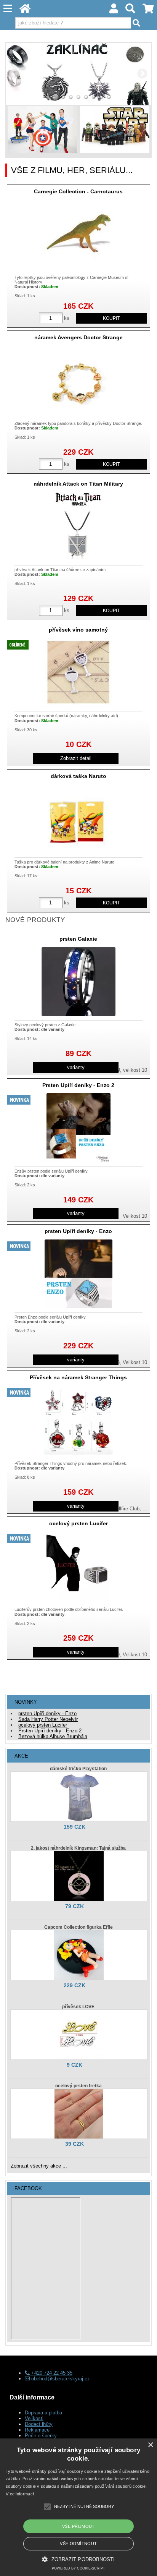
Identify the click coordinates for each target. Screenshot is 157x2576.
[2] (56, 97)
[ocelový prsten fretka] (79, 2114)
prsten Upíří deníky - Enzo (78, 1231)
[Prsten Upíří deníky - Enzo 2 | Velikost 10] (78, 1128)
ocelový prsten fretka (78, 2086)
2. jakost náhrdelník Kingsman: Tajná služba (78, 1848)
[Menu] (8, 9)
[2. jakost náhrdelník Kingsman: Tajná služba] (79, 1876)
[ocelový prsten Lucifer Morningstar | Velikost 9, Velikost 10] (78, 1566)
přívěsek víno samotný (78, 630)
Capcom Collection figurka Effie (78, 1927)
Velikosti (34, 2418)
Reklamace (37, 2430)
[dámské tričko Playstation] (79, 1797)
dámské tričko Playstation (78, 1769)
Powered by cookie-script (78, 2568)
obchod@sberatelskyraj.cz (60, 2379)
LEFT (14, 74)
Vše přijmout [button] (78, 2526)
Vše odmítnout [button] (78, 2544)
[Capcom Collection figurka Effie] (79, 1955)
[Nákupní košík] (148, 11)
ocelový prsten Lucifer (78, 1523)
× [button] (150, 2445)
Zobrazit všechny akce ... (39, 2166)
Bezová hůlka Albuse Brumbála (53, 1736)
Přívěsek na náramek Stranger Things (78, 1377)
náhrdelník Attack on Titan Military (78, 484)
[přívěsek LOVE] (79, 2035)
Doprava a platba (43, 2413)
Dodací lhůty (39, 2424)
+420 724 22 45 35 (51, 2373)
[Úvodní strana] (25, 11)
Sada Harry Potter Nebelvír (48, 1719)
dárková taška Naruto (78, 776)
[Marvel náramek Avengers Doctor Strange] (78, 380)
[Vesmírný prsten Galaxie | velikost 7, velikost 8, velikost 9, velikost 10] (78, 982)
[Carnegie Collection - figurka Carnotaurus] (78, 234)
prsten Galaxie (78, 939)
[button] (78, 2559)
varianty (76, 1067)
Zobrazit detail (76, 758)
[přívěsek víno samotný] (78, 672)
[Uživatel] (114, 11)
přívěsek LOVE (78, 2007)
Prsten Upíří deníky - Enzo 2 (78, 1085)
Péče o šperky (41, 2436)
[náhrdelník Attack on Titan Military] (78, 527)
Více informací (20, 2494)
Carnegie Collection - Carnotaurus (78, 191)
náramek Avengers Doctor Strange (78, 337)
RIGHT (143, 74)
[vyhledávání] (131, 11)
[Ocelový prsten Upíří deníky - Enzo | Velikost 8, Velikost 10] (78, 1274)
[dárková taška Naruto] (78, 819)
